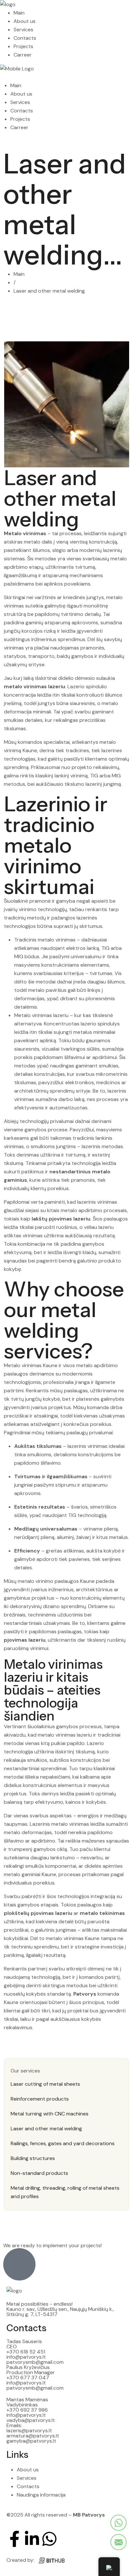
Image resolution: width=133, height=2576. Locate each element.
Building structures (33, 2158)
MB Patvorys (89, 2515)
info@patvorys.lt (26, 2357)
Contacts (25, 38)
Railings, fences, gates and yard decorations (63, 2143)
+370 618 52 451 (26, 2352)
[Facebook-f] (15, 2539)
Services (23, 30)
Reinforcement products (40, 2099)
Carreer (23, 55)
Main (19, 13)
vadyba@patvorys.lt (31, 2420)
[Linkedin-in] (32, 2539)
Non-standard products (39, 2173)
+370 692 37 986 (27, 2410)
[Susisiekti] (118, 2523)
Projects (23, 46)
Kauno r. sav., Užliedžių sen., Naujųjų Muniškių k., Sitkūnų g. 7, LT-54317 (60, 2312)
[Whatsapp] (49, 2539)
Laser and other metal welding (46, 2129)
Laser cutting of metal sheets (45, 2084)
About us (25, 21)
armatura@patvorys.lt (33, 2436)
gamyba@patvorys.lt (31, 2441)
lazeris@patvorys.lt (29, 2431)
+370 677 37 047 (28, 2378)
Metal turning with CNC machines (50, 2114)
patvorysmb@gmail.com (35, 2362)
